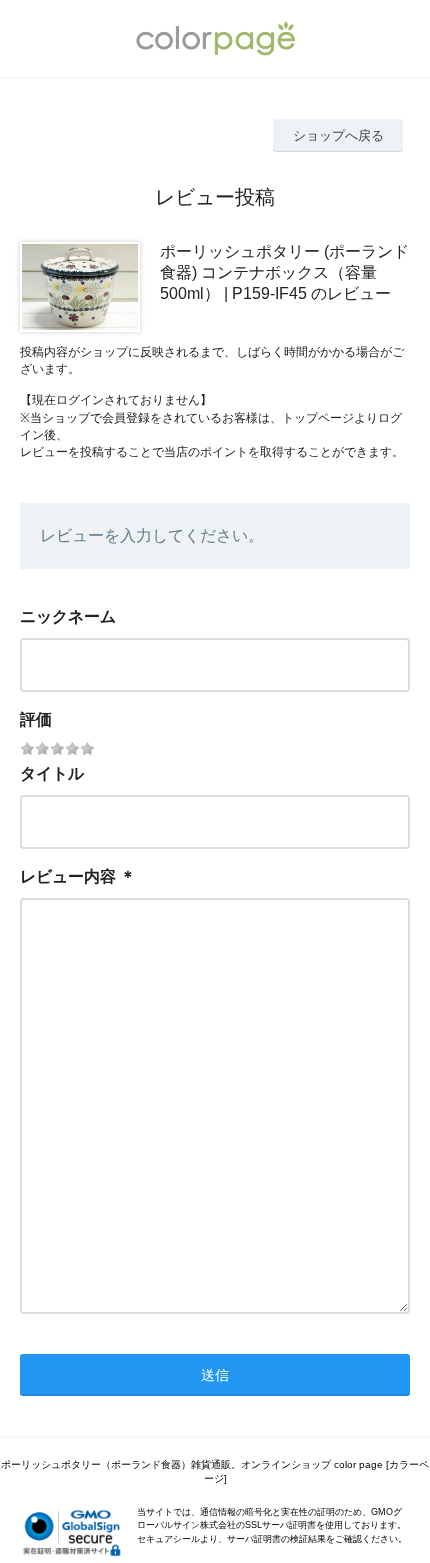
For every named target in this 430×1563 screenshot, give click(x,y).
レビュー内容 (68, 876)
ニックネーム (68, 616)
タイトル (52, 773)
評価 (36, 719)
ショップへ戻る (338, 135)
